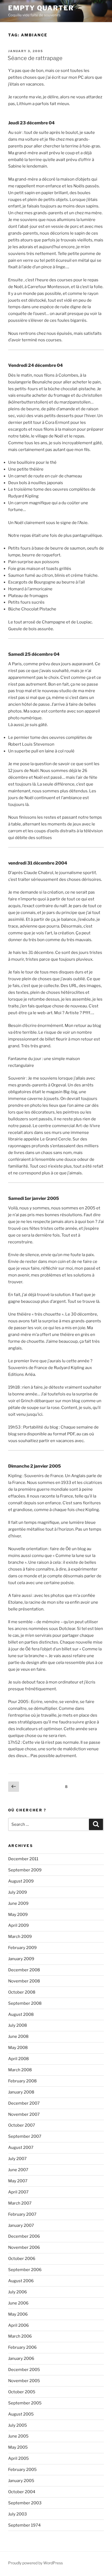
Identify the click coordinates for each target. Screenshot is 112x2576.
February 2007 (22, 2214)
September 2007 (25, 2136)
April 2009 (18, 1925)
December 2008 (24, 1970)
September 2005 (25, 2403)
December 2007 (24, 2103)
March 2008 (20, 2070)
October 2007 (22, 2125)
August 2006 (21, 2281)
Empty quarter (41, 8)
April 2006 (18, 2325)
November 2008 (24, 1981)
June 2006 (18, 2303)
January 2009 (21, 1959)
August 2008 (21, 2014)
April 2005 (18, 2458)
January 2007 (21, 2225)
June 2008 (18, 2036)
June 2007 (18, 2170)
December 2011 (23, 1859)
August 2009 (21, 1881)
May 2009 (18, 1915)
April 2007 (18, 2192)
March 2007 (20, 2203)
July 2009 (18, 1892)
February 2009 (22, 1948)
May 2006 (18, 2314)
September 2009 (25, 1870)
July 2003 (18, 2514)
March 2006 (20, 2336)
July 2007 (17, 2159)
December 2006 (24, 2236)
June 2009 (18, 1903)
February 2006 (22, 2347)
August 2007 (21, 2148)
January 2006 (21, 2359)
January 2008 (21, 2092)
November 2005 (24, 2381)
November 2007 (24, 2114)
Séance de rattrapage (35, 58)
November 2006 (24, 2247)
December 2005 (24, 2370)
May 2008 (18, 2048)
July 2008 (18, 2025)
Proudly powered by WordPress (35, 2563)
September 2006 (25, 2270)
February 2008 (22, 2081)
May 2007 (18, 2181)
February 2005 (22, 2470)
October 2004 (22, 2492)
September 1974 (24, 2525)
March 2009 (20, 1937)
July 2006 (18, 2292)
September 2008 (25, 2003)
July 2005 (18, 2425)
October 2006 (22, 2259)
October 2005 (22, 2392)
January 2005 (21, 2481)
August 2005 (21, 2414)
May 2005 (18, 2447)
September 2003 (25, 2503)
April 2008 (18, 2059)
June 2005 (18, 2436)
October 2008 (22, 1992)
